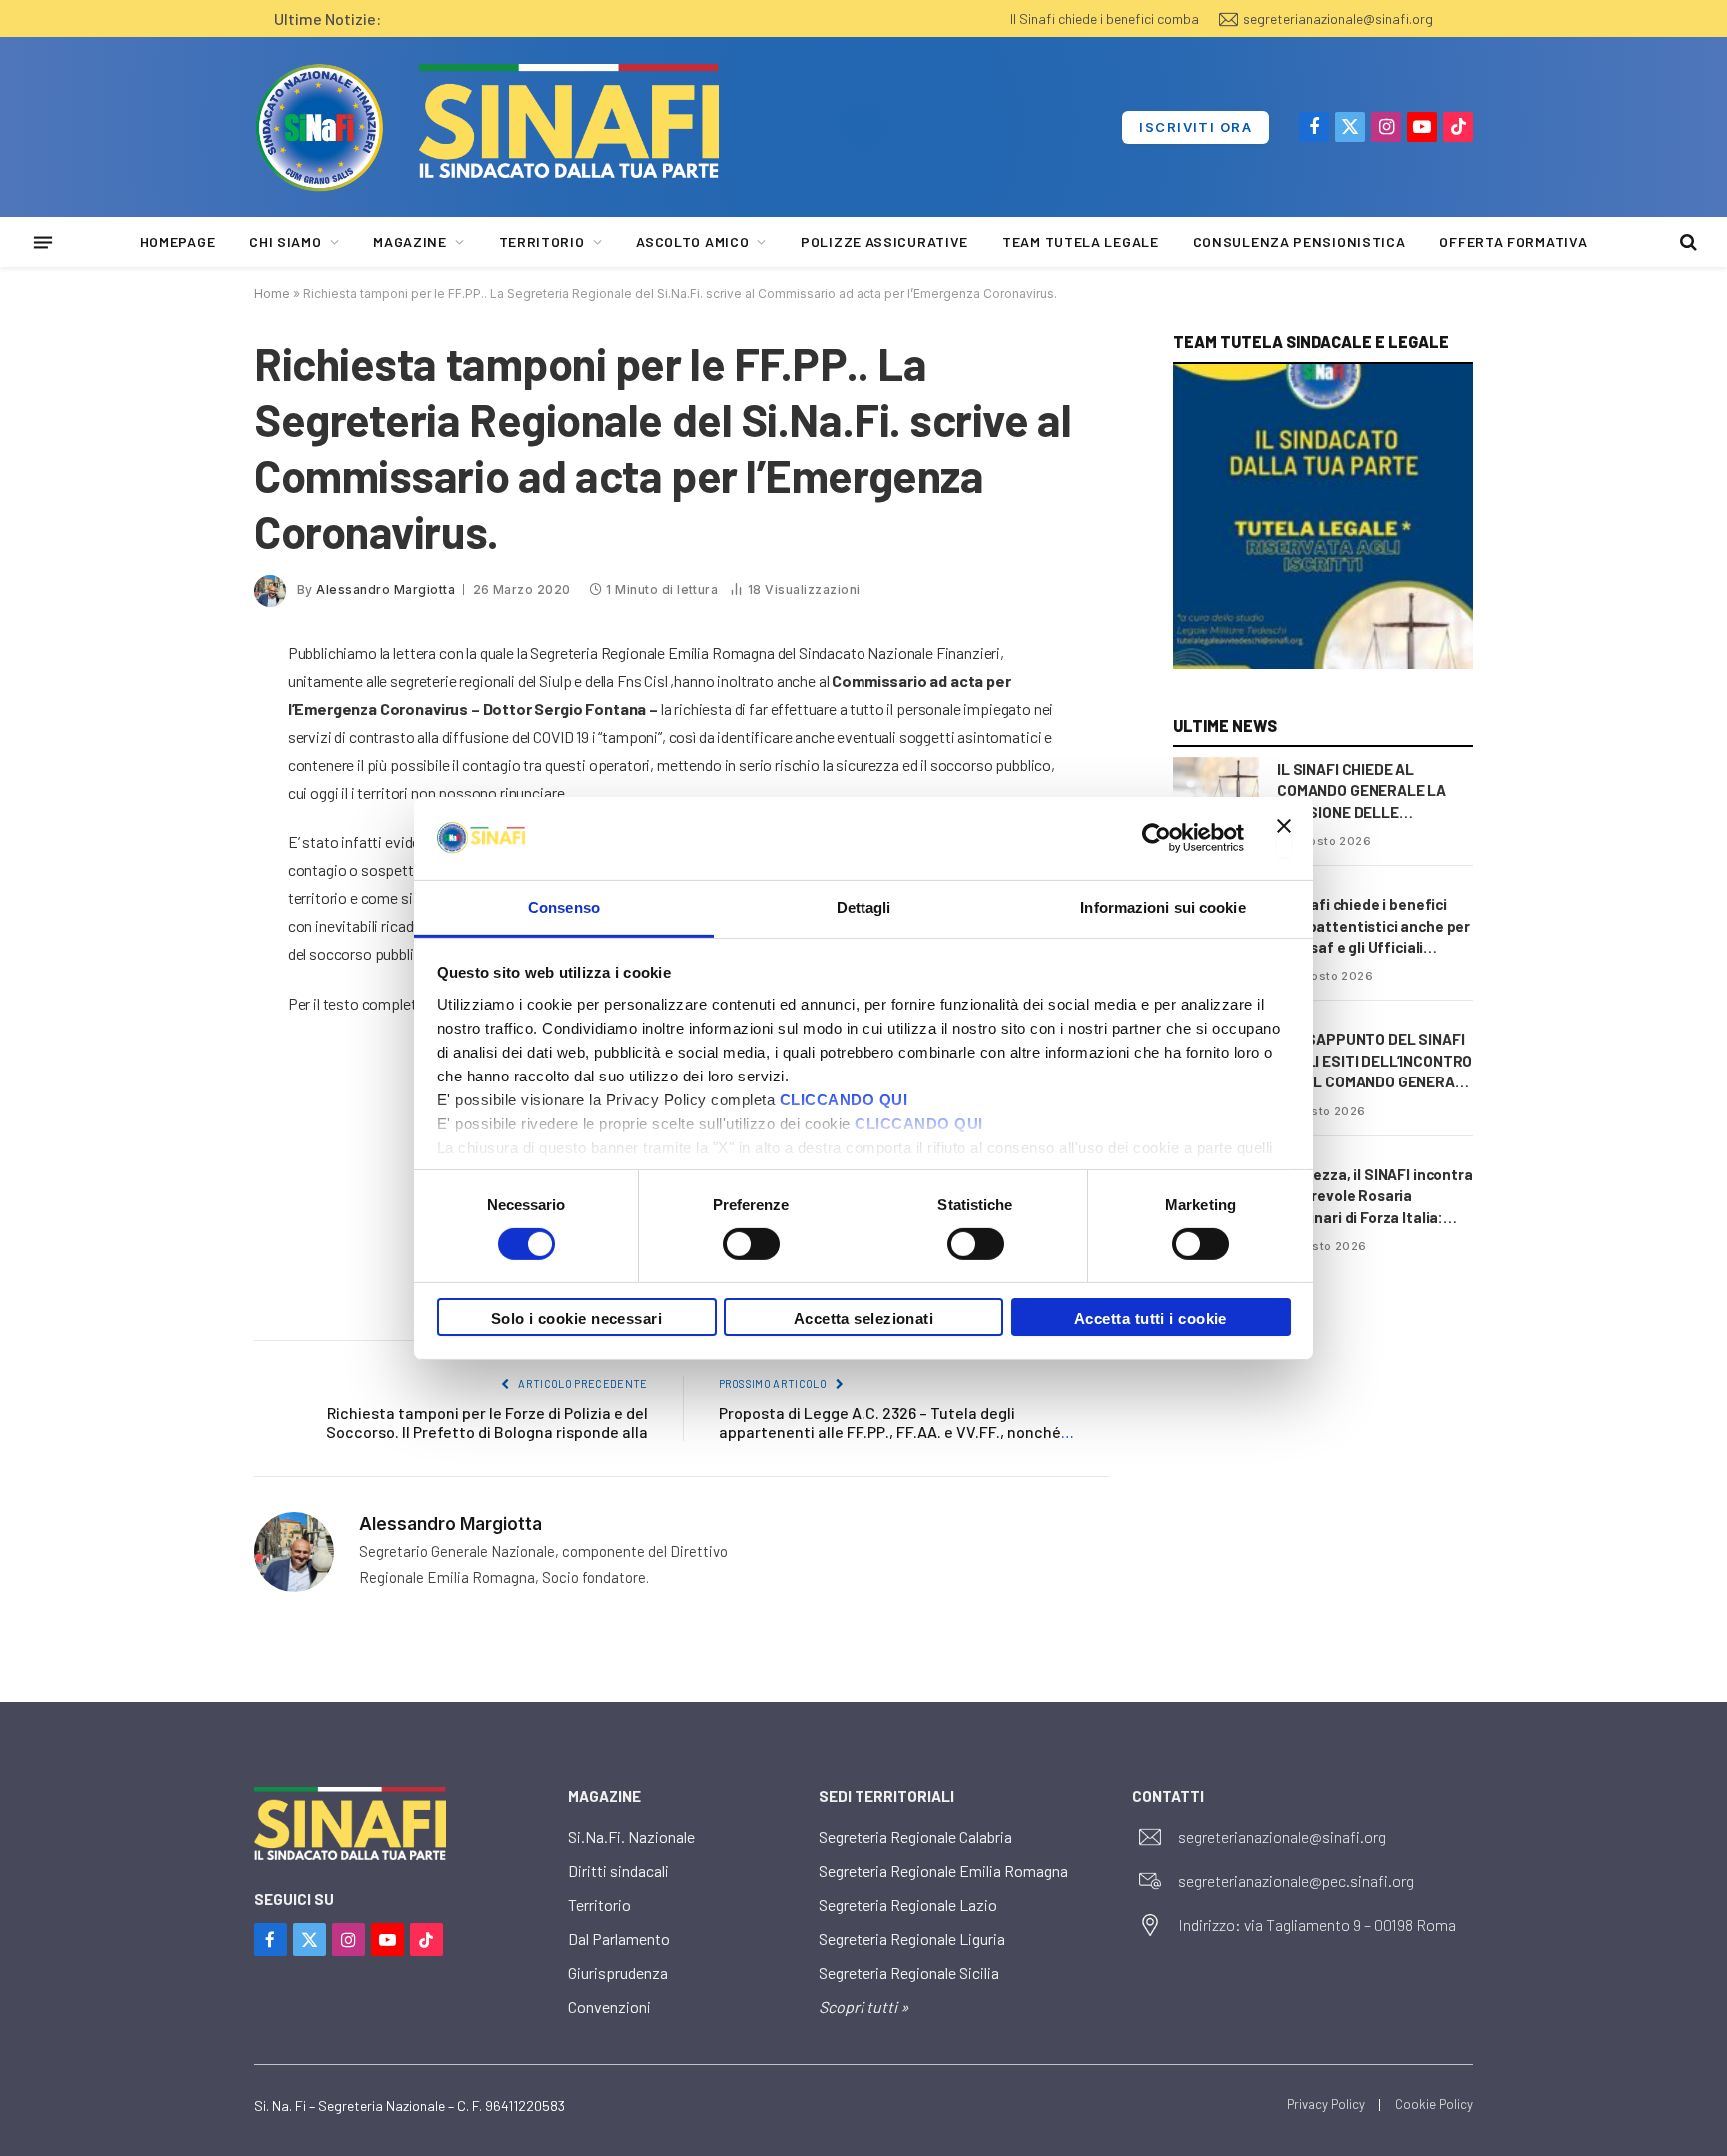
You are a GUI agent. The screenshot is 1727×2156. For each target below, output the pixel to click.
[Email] (184, 858)
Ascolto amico (692, 241)
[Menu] (43, 242)
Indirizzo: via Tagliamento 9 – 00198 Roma (1317, 1925)
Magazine (410, 241)
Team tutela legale (1081, 241)
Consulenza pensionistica (1300, 241)
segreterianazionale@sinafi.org (1338, 18)
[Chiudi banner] (1284, 838)
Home (272, 293)
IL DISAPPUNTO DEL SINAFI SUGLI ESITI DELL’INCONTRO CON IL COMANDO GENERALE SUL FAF (1375, 1061)
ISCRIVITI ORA (1196, 127)
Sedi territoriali (886, 1796)
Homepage (178, 241)
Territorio (542, 241)
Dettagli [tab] (864, 906)
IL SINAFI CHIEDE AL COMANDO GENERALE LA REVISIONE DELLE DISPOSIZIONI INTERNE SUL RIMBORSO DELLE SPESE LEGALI (1371, 791)
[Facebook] (184, 705)
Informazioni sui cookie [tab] (1163, 906)
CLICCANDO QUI (844, 1099)
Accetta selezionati (864, 1319)
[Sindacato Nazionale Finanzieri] (319, 127)
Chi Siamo (285, 241)
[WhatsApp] (184, 909)
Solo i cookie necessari (576, 1319)
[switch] (751, 1244)
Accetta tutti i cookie (1151, 1319)
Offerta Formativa (1513, 241)
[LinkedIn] (184, 807)
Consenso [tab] (564, 906)
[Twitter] (184, 756)
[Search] (1687, 242)
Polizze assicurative (884, 241)
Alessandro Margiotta (385, 589)
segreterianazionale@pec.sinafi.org (1296, 1881)
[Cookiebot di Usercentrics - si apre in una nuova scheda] (1157, 838)
